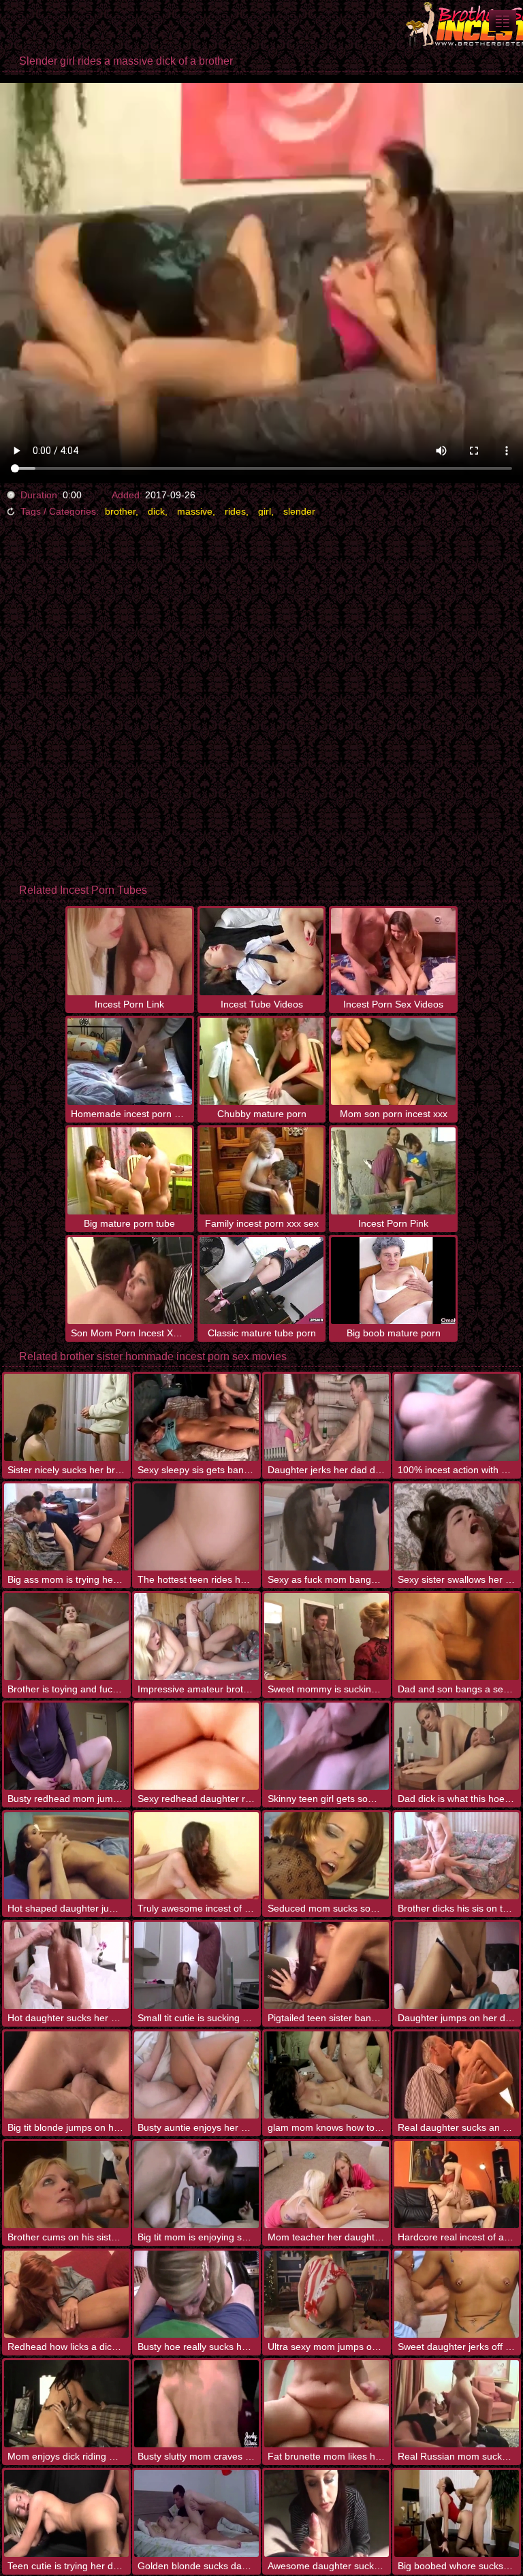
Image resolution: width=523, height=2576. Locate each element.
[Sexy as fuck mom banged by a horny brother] (327, 1527)
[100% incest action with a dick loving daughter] (457, 1417)
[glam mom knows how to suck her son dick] (327, 2075)
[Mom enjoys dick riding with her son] (66, 2404)
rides (235, 511)
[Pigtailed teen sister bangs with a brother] (327, 1965)
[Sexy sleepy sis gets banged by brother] (196, 1417)
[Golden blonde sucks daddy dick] (196, 2513)
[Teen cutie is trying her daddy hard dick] (66, 2513)
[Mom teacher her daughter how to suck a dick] (327, 2185)
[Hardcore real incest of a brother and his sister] (457, 2185)
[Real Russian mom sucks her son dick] (457, 2404)
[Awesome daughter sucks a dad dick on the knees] (327, 2513)
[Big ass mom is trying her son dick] (66, 1527)
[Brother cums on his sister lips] (66, 2185)
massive (195, 511)
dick (156, 511)
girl (265, 511)
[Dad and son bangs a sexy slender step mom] (457, 1637)
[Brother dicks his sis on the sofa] (457, 1856)
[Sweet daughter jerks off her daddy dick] (457, 2294)
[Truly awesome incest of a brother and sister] (196, 1856)
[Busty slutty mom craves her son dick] (196, 2404)
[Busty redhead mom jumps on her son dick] (66, 1746)
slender (299, 511)
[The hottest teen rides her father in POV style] (196, 1527)
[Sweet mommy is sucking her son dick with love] (327, 1637)
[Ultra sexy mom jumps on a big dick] (327, 2294)
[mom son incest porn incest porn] (503, 21)
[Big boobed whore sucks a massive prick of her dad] (457, 2513)
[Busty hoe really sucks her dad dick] (196, 2294)
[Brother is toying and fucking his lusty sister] (66, 1637)
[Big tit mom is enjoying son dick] (196, 2185)
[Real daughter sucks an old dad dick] (457, 2075)
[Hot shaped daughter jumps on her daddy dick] (66, 1856)
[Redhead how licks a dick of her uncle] (66, 2294)
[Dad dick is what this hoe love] (457, 1746)
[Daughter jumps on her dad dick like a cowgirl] (457, 1965)
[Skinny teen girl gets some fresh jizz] (327, 1746)
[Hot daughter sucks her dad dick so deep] (66, 1965)
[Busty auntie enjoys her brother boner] (196, 2075)
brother (120, 511)
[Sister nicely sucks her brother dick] (66, 1417)
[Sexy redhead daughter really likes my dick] (196, 1746)
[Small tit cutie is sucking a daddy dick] (196, 1965)
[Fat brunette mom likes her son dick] (327, 2404)
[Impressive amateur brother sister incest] (196, 1637)
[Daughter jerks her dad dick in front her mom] (327, 1417)
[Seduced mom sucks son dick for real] (327, 1856)
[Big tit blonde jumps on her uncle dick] (66, 2075)
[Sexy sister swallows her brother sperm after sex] (457, 1527)
